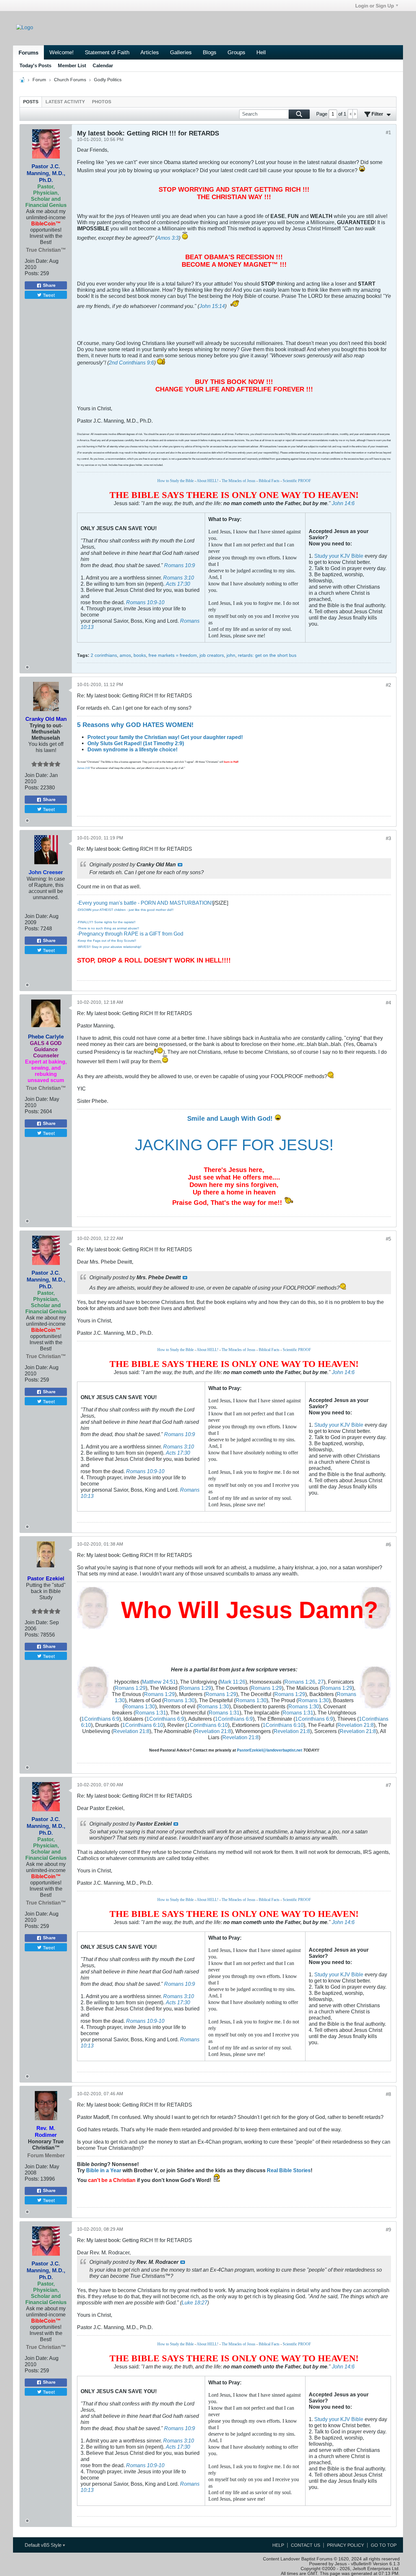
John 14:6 (343, 503)
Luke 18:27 (195, 2302)
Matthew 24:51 (159, 1682)
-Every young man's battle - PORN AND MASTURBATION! (145, 903)
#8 (388, 2094)
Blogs (210, 52)
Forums (28, 53)
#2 (388, 685)
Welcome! (62, 52)
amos (125, 655)
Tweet (49, 295)
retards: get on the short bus (267, 655)
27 (321, 1682)
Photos (102, 102)
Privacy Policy (345, 2545)
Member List (72, 65)
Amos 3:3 (168, 238)
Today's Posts (35, 65)
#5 (388, 1239)
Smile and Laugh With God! (231, 1118)
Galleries (181, 52)
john (231, 655)
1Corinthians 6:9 (100, 1719)
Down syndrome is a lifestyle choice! (132, 749)
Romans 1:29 (130, 1688)
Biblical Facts (269, 481)
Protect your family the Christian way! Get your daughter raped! (165, 737)
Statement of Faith (107, 52)
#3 (388, 838)
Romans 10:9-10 (145, 602)
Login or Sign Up (375, 6)
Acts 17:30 (178, 584)
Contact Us (305, 2545)
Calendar (103, 65)
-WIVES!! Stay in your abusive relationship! (109, 947)
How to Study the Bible (175, 481)
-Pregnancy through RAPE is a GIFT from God (130, 934)
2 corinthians (104, 655)
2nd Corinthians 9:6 (131, 363)
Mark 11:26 (233, 1682)
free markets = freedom (173, 655)
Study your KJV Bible (339, 556)
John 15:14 (212, 306)
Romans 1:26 (300, 1682)
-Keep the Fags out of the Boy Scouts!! (107, 941)
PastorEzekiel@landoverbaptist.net (270, 1750)
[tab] (31, 102)
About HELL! (208, 481)
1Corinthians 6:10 (143, 1725)
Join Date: (36, 261)
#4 (388, 1003)
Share (49, 285)
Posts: (32, 273)
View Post (180, 865)
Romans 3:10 (179, 578)
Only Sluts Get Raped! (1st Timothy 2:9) (136, 743)
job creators (212, 655)
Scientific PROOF (297, 481)
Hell (261, 52)
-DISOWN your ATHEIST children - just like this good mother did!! (125, 910)
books (140, 655)
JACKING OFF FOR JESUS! (234, 1145)
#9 (388, 2230)
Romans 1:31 (151, 1713)
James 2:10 (83, 768)
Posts (31, 102)
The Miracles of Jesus (239, 481)
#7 (388, 1785)
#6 (388, 1544)
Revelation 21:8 (356, 1725)
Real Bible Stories (289, 2170)
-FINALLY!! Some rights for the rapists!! (106, 922)
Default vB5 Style (44, 2545)
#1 (388, 132)
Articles (150, 52)
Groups (236, 52)
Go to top (384, 2545)
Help (278, 2545)
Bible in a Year (104, 2170)
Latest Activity (65, 102)
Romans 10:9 (180, 565)
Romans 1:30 (179, 1700)
